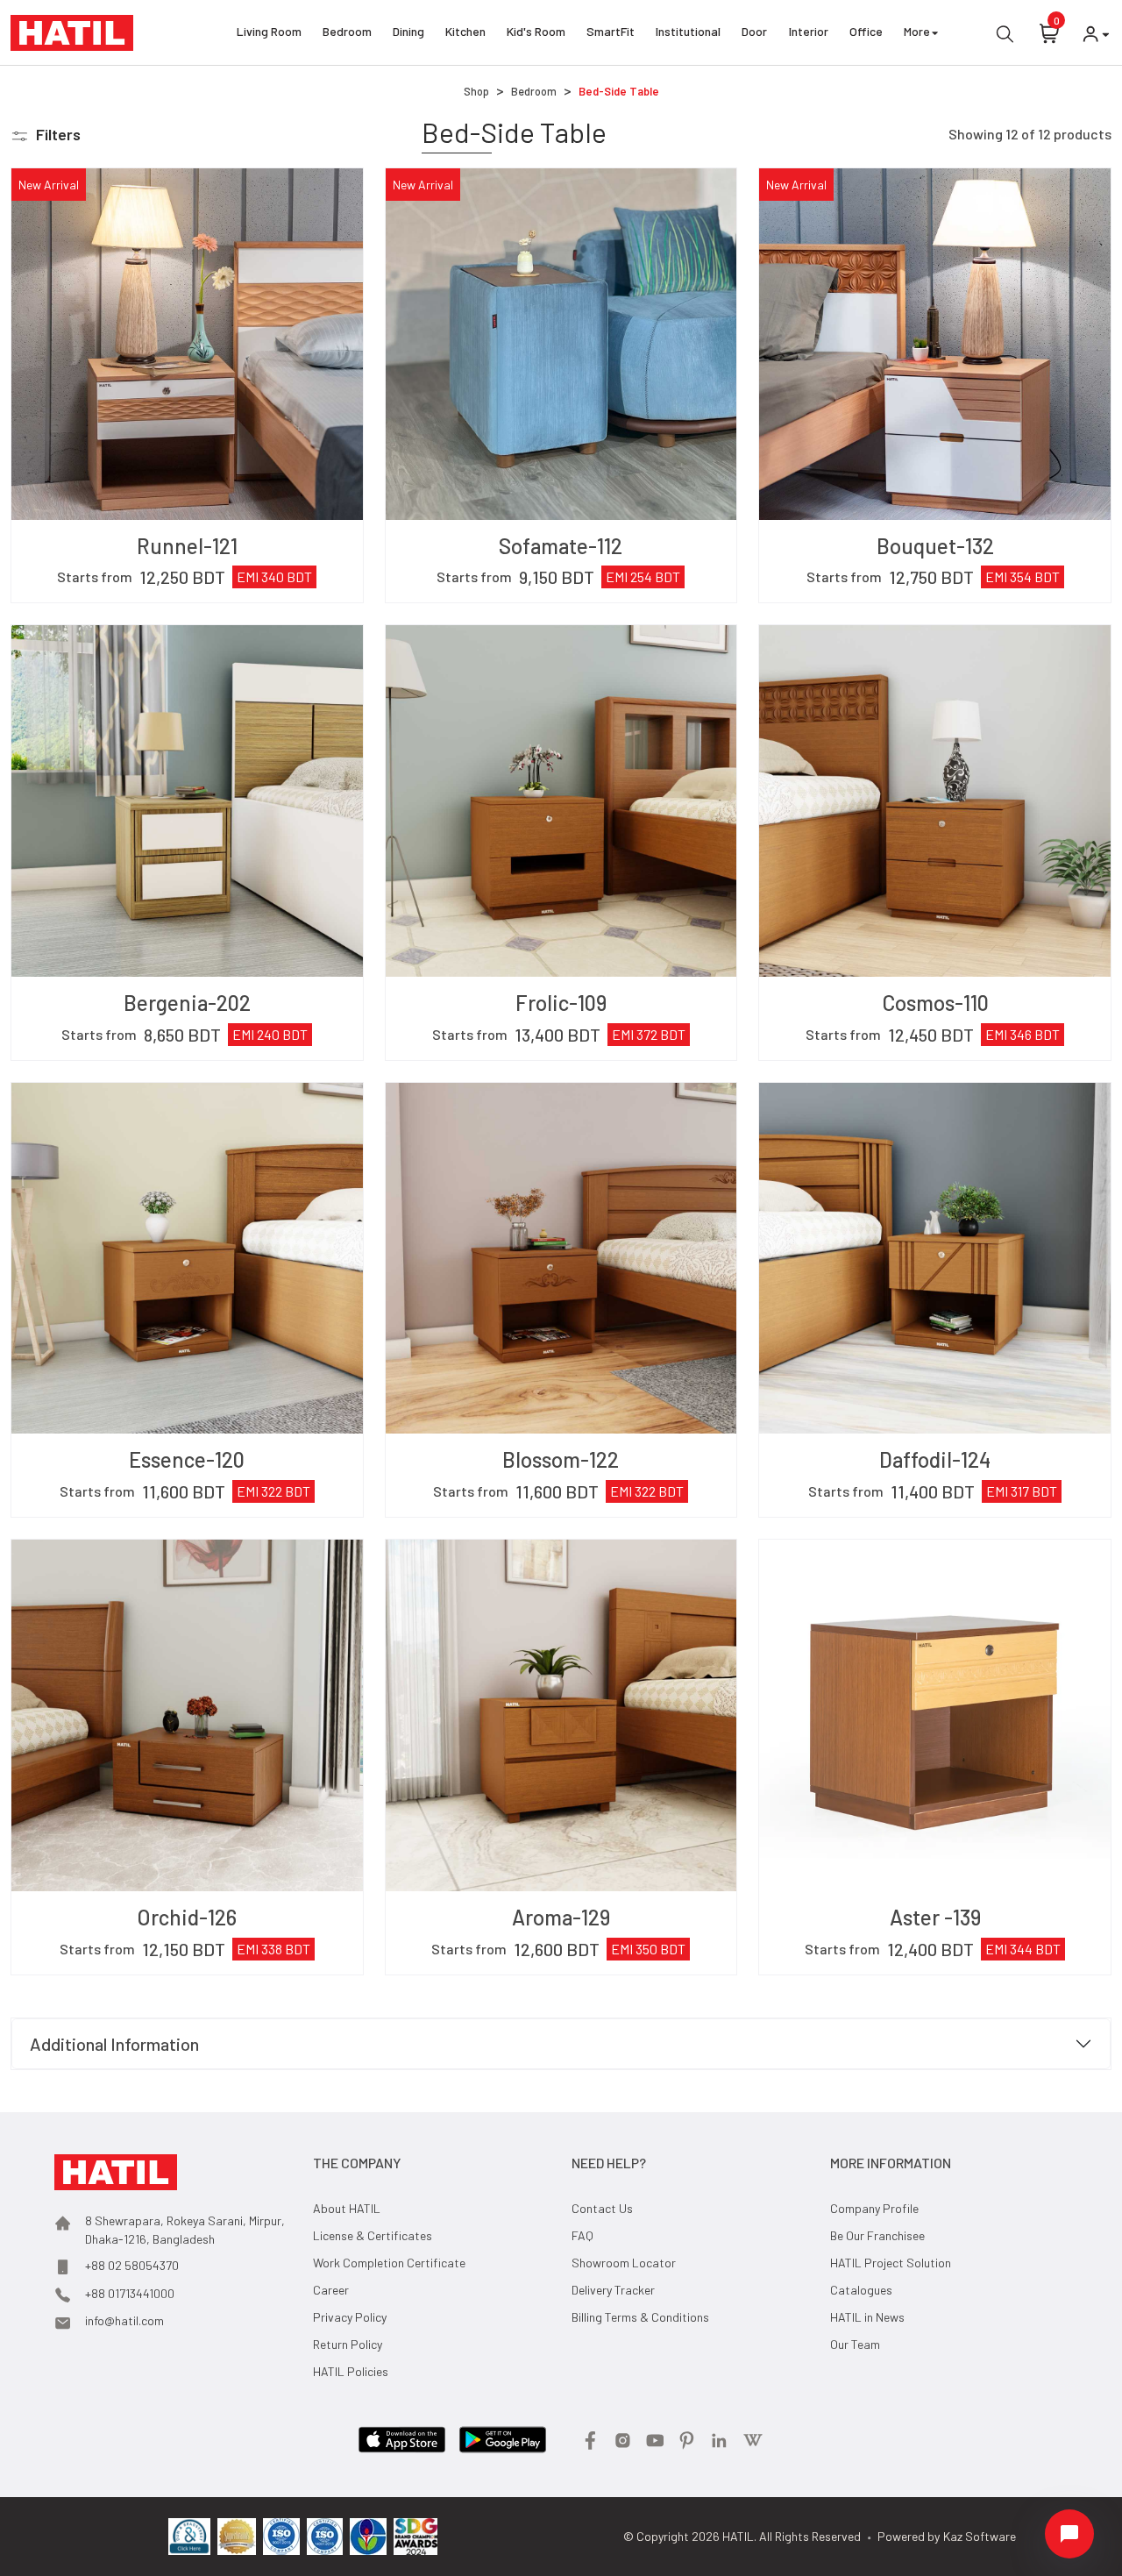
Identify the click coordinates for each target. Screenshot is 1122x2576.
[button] (46, 135)
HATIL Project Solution (891, 2263)
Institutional (688, 31)
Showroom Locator (624, 2263)
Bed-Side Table (619, 91)
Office (866, 31)
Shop (476, 91)
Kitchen (465, 31)
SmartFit (611, 31)
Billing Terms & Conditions (640, 2317)
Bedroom (347, 31)
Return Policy (348, 2344)
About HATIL (347, 2208)
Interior (809, 31)
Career (331, 2290)
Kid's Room (536, 31)
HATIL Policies (351, 2371)
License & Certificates (373, 2235)
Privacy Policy (350, 2317)
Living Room (269, 31)
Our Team (855, 2344)
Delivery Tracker (613, 2290)
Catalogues (861, 2290)
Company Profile (874, 2208)
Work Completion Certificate (389, 2263)
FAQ (582, 2235)
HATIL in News (867, 2317)
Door (754, 31)
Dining (408, 31)
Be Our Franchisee (877, 2235)
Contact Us (602, 2208)
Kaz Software (980, 2536)
